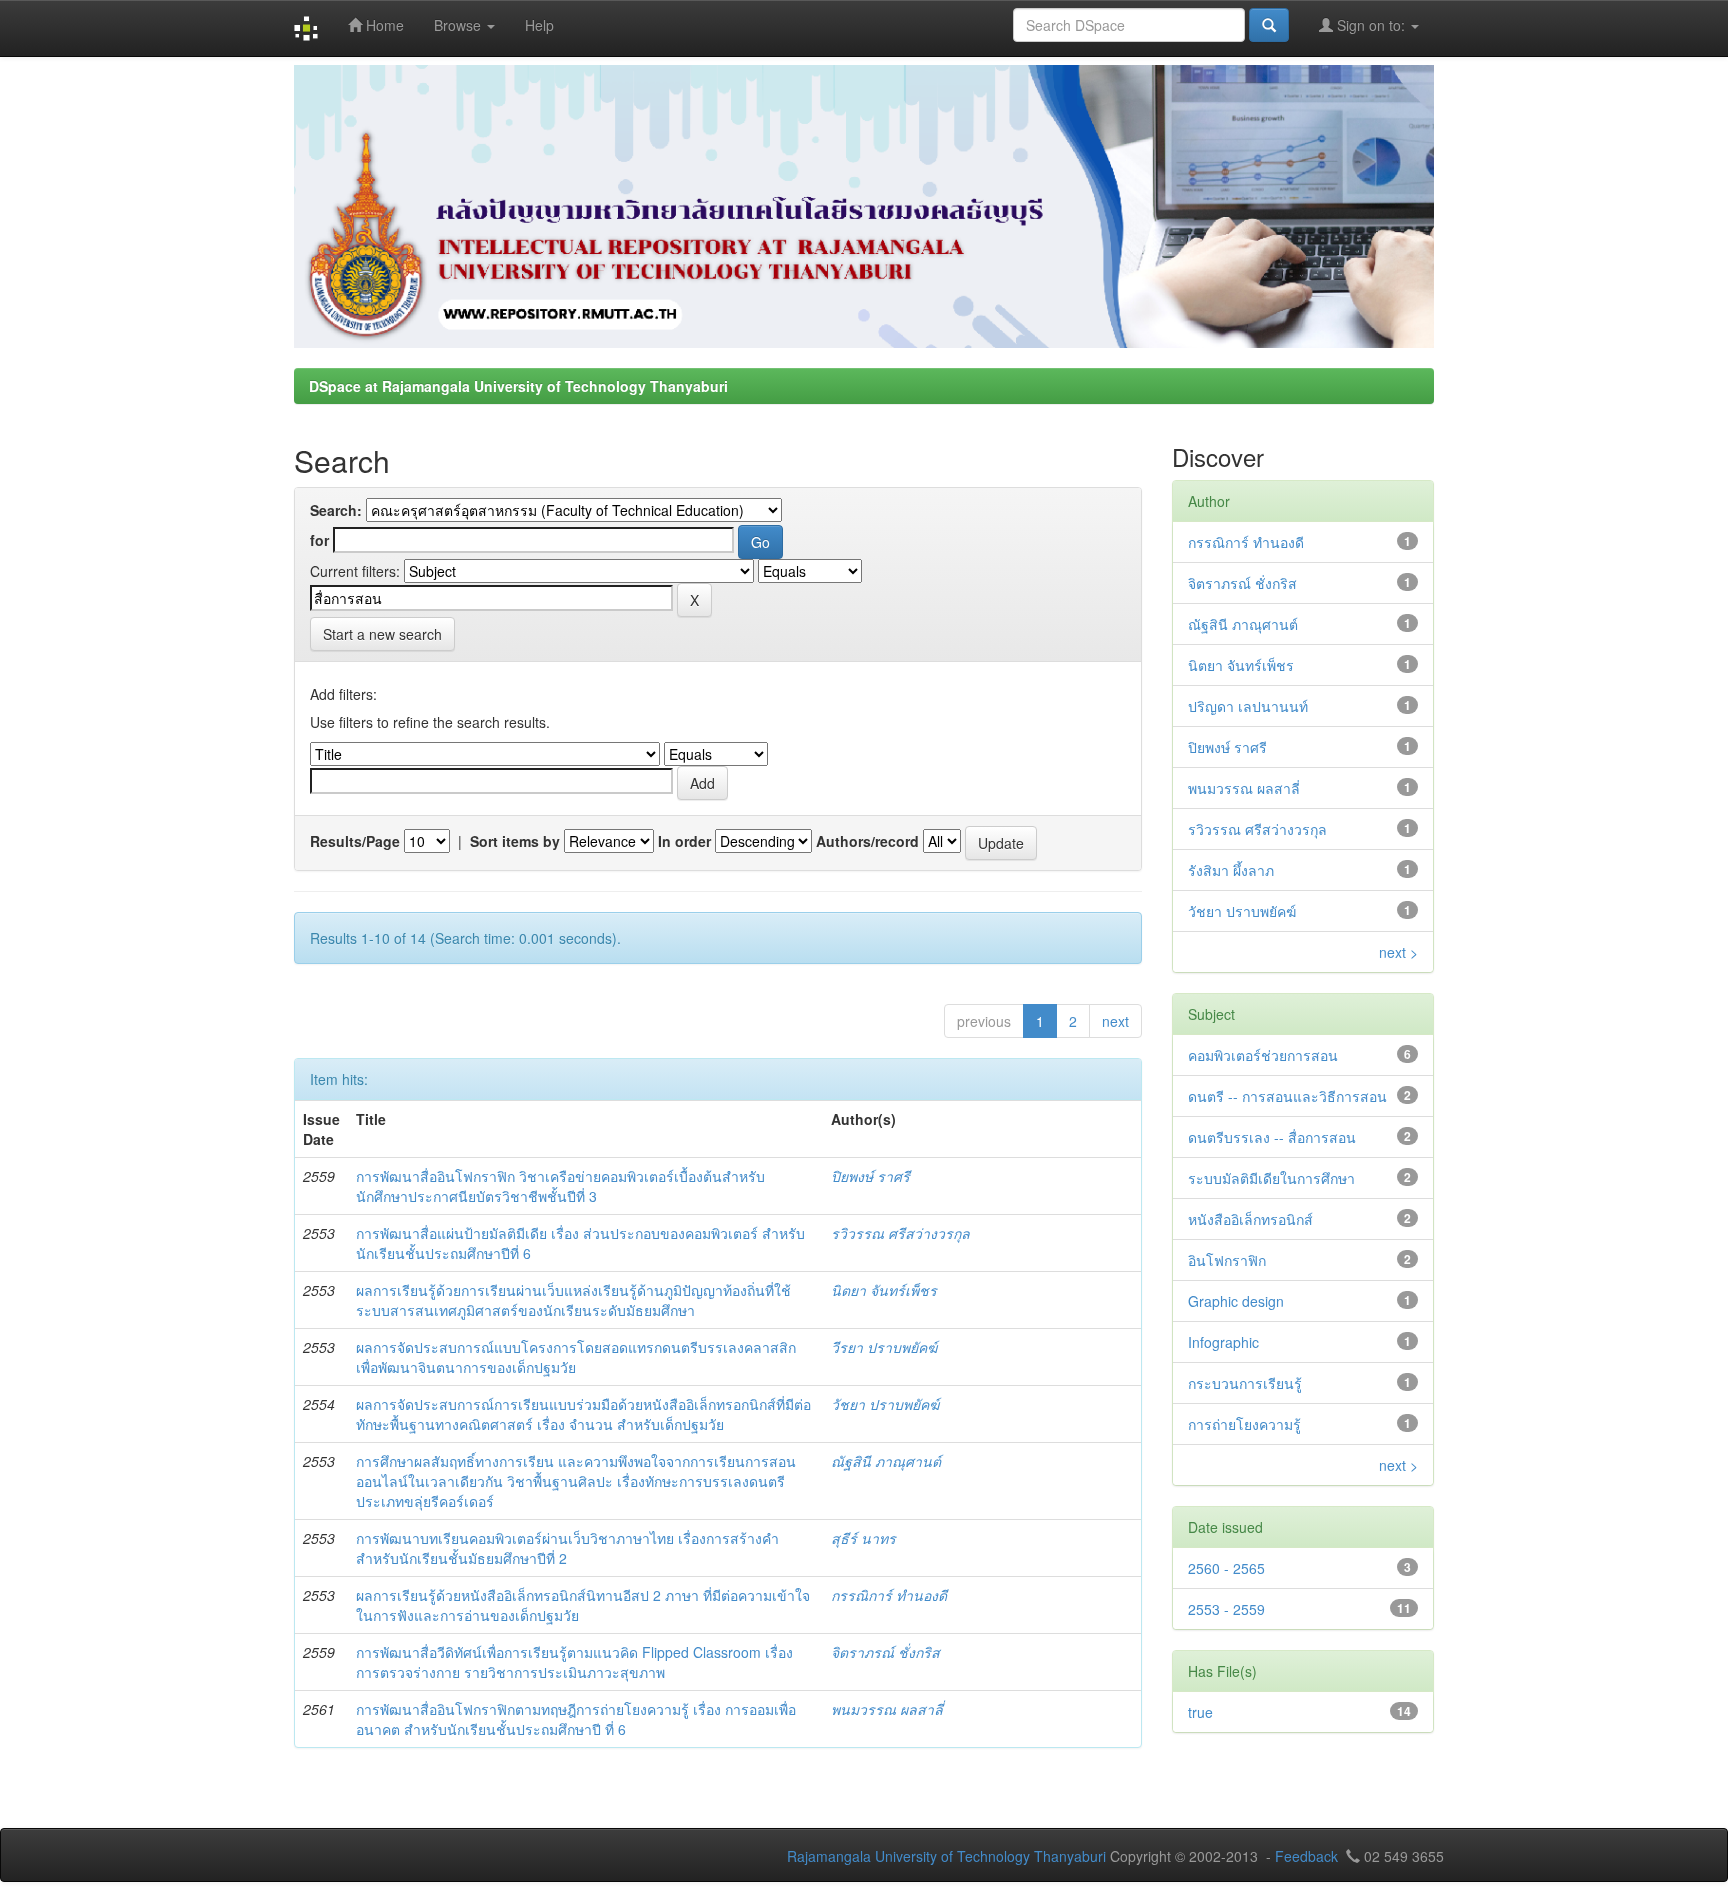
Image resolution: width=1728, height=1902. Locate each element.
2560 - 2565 (1226, 1568)
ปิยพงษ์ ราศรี (870, 1176)
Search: (336, 510)
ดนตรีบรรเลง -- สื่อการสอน (1272, 1137)
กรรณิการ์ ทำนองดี (889, 1595)
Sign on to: (1371, 25)
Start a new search (382, 634)
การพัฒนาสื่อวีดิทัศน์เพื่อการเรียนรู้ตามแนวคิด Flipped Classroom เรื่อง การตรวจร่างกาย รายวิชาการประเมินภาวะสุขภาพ (574, 1662)
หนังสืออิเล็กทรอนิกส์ (1250, 1219)
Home (383, 25)
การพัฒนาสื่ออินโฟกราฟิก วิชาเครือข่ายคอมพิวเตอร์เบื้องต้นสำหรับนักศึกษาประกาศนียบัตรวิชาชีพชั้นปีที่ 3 (560, 1186)
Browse (459, 25)
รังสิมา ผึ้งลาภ (1231, 870)
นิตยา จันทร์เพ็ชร (884, 1290)
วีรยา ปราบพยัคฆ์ (884, 1347)
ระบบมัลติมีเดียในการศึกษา (1271, 1178)
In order (684, 841)
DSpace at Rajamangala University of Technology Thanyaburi (518, 386)
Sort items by (515, 841)
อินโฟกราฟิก (1227, 1260)
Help (539, 25)
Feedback (1306, 1856)
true (1200, 1712)
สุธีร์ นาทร (863, 1538)
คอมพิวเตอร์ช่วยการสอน (1263, 1055)
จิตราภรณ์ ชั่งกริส (885, 1652)
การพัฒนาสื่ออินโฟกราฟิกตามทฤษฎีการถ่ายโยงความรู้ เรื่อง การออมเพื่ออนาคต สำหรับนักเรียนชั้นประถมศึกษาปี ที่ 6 (576, 1719)
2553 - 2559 (1226, 1609)
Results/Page (355, 841)
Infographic (1223, 1342)
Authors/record (867, 841)
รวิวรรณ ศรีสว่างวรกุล (900, 1233)
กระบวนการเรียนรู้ (1245, 1383)
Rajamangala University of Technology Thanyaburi (946, 1856)
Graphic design (1236, 1301)
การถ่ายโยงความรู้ (1244, 1424)
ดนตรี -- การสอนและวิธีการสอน (1287, 1096)
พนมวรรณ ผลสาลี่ (887, 1709)
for (319, 540)
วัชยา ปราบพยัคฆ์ (885, 1404)
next (1115, 1021)
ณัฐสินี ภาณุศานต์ (886, 1461)
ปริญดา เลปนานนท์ (1248, 706)
